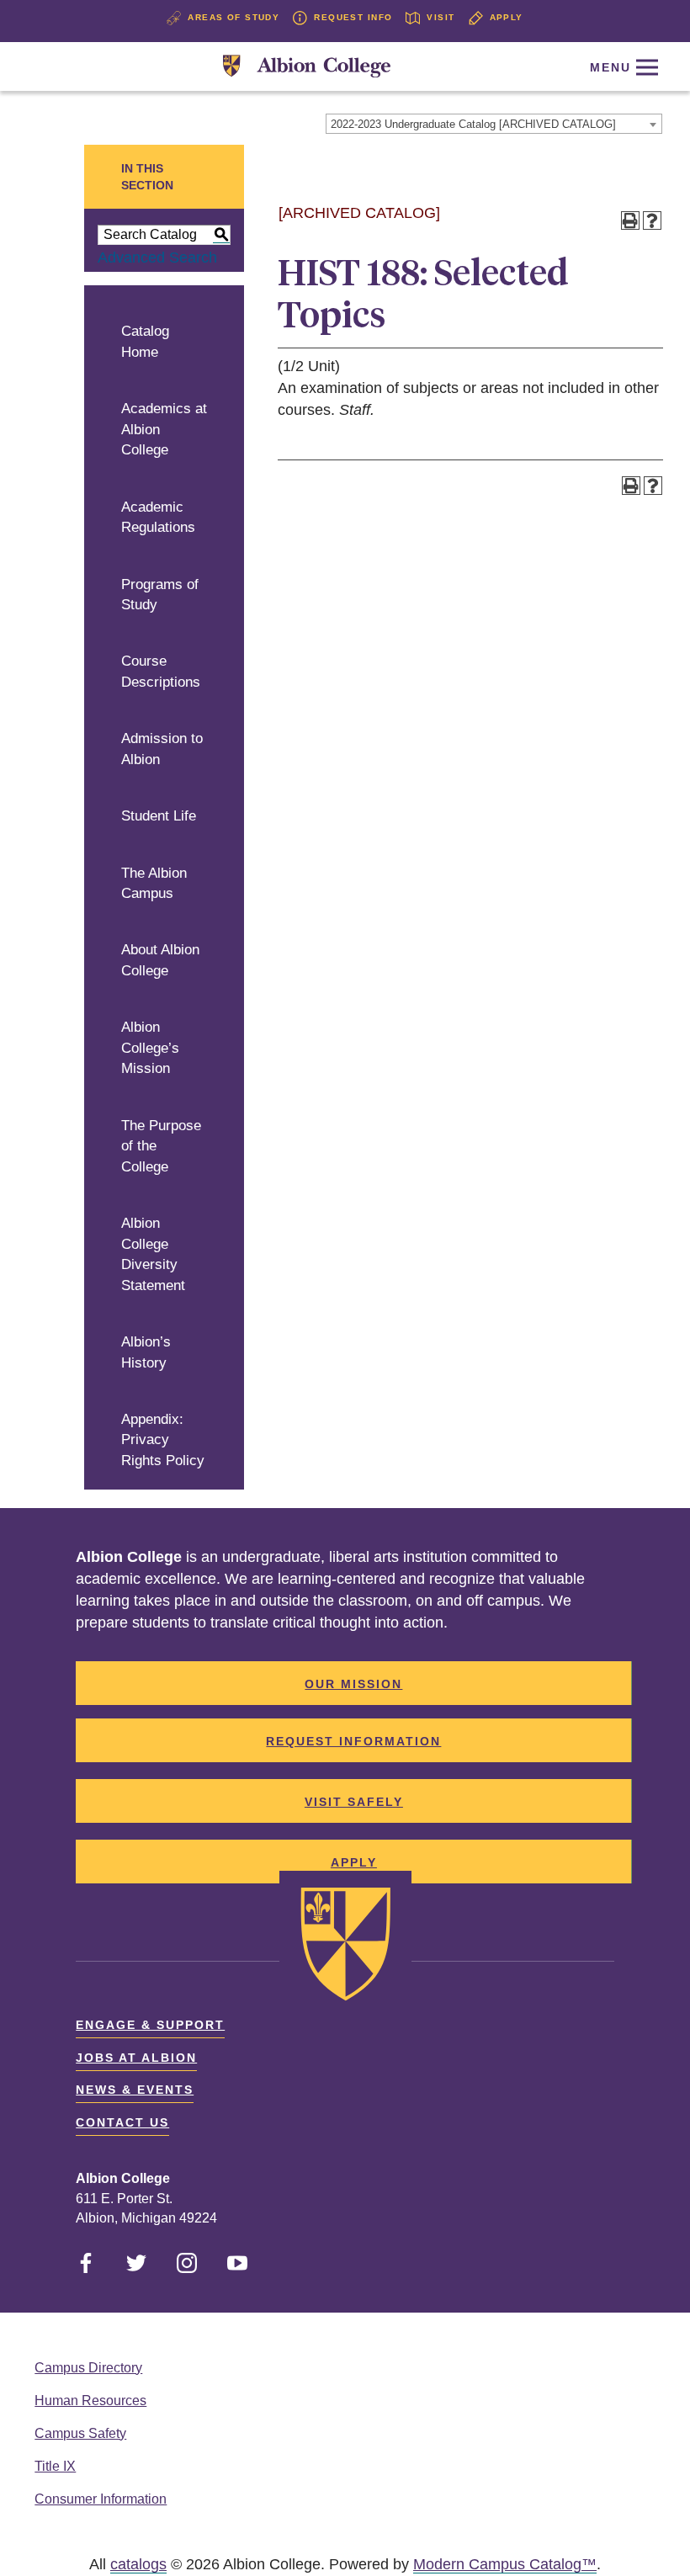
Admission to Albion (162, 749)
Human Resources (90, 2401)
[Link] (307, 67)
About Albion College (160, 960)
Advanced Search (157, 258)
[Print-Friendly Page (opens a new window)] (630, 220)
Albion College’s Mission (150, 1048)
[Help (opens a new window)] (652, 220)
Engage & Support (150, 2025)
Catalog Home (145, 342)
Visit (441, 17)
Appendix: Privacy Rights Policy (163, 1440)
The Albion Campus (154, 884)
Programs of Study (160, 595)
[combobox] (494, 124)
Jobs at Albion (136, 2058)
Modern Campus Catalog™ (505, 2564)
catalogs (138, 2564)
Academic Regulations (158, 518)
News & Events (135, 2090)
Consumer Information (101, 2499)
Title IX (55, 2466)
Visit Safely (354, 1802)
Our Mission (353, 1684)
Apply (507, 17)
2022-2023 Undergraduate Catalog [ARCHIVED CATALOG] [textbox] (473, 124)
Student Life (159, 816)
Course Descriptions (161, 672)
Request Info (353, 17)
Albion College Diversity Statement (153, 1254)
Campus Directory (88, 2368)
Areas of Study (234, 17)
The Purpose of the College (161, 1146)
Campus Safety (80, 2433)
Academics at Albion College (164, 429)
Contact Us (122, 2122)
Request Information (353, 1741)
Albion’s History (146, 1352)
